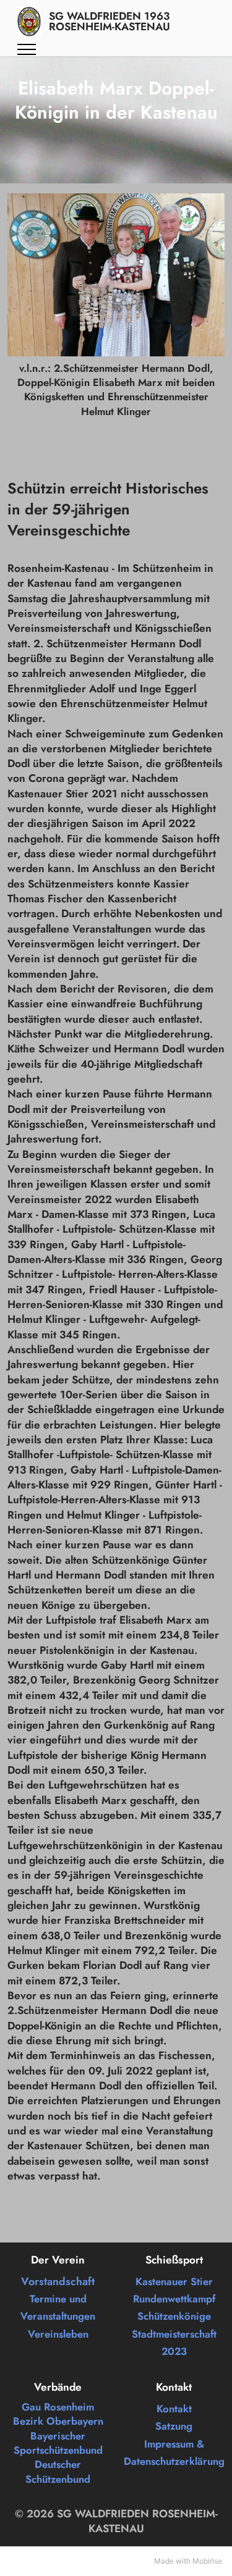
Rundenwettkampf (174, 2299)
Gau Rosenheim (58, 2407)
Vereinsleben (58, 2334)
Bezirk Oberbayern (58, 2421)
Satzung (174, 2426)
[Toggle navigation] (27, 49)
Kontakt (174, 2409)
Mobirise (207, 2561)
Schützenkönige (174, 2316)
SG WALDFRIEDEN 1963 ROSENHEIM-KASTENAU (110, 22)
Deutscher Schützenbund (58, 2471)
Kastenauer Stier (174, 2281)
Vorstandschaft (58, 2281)
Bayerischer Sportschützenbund (58, 2443)
